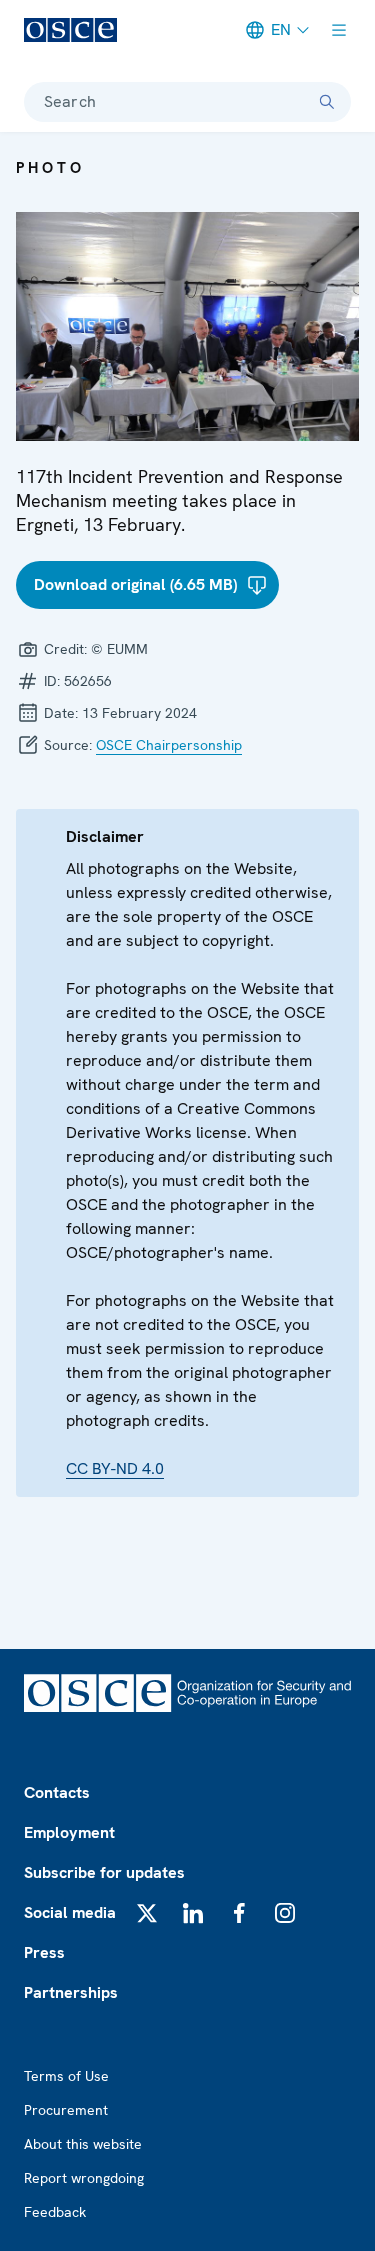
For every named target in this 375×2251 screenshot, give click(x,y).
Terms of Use (66, 2076)
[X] (147, 1913)
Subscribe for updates (104, 1872)
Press (44, 1952)
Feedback (55, 2212)
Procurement (66, 2110)
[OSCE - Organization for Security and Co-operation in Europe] (70, 30)
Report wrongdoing (84, 2178)
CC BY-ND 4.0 (115, 1468)
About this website (83, 2144)
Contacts (57, 1792)
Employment (69, 1832)
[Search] (327, 102)
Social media (70, 1912)
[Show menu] (339, 30)
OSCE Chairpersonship (169, 745)
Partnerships (71, 1992)
